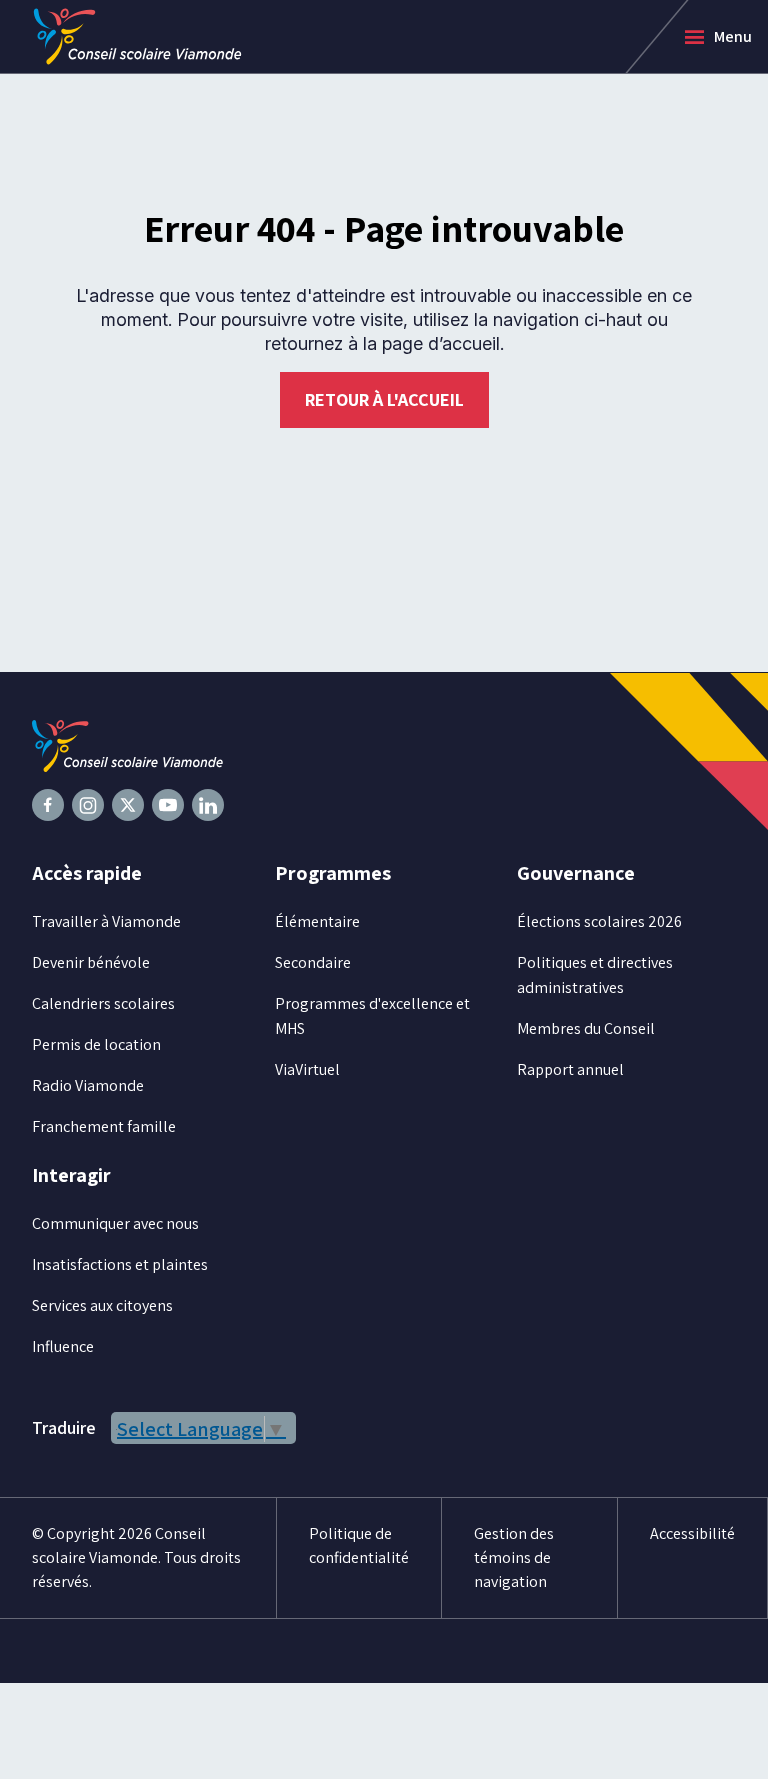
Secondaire (313, 962)
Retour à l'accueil (384, 399)
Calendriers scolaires (103, 1003)
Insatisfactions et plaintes (120, 1264)
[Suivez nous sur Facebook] (48, 805)
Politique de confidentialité (359, 1545)
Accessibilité (692, 1533)
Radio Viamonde (88, 1085)
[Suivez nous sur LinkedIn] (208, 805)
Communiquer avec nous (115, 1223)
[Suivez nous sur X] (128, 805)
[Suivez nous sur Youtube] (168, 805)
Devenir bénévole (91, 962)
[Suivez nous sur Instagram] (88, 805)
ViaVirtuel (307, 1069)
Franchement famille (104, 1126)
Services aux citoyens (102, 1305)
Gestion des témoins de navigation (514, 1557)
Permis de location (96, 1044)
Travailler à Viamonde (106, 921)
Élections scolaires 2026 (599, 921)
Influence (63, 1346)
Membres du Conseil (586, 1028)
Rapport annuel (570, 1069)
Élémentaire (317, 921)
